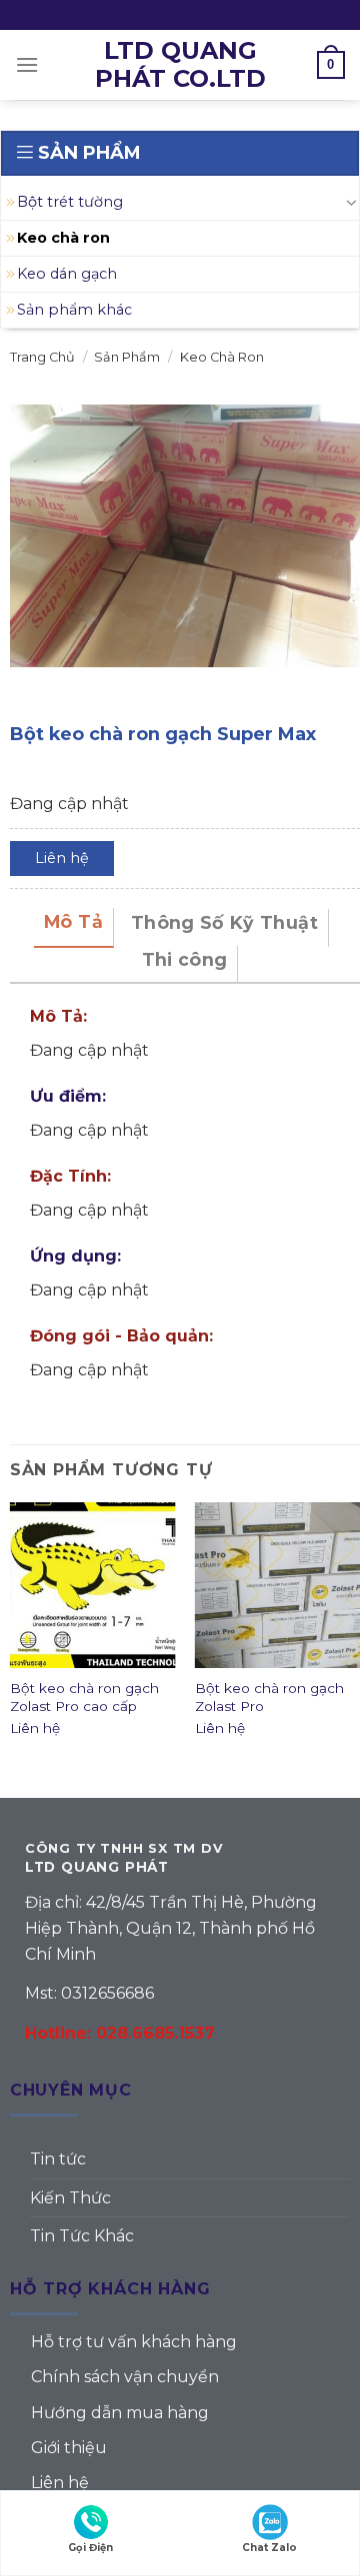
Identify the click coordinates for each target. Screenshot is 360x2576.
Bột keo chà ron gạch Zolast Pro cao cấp (84, 1697)
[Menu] (27, 64)
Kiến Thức (70, 2198)
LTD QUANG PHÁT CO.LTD (180, 65)
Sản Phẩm (127, 357)
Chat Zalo (269, 2548)
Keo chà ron (63, 238)
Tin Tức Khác (82, 2236)
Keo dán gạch (67, 274)
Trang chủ (42, 357)
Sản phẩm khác (74, 310)
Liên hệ (62, 858)
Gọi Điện (90, 2548)
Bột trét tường (70, 202)
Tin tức (58, 2159)
